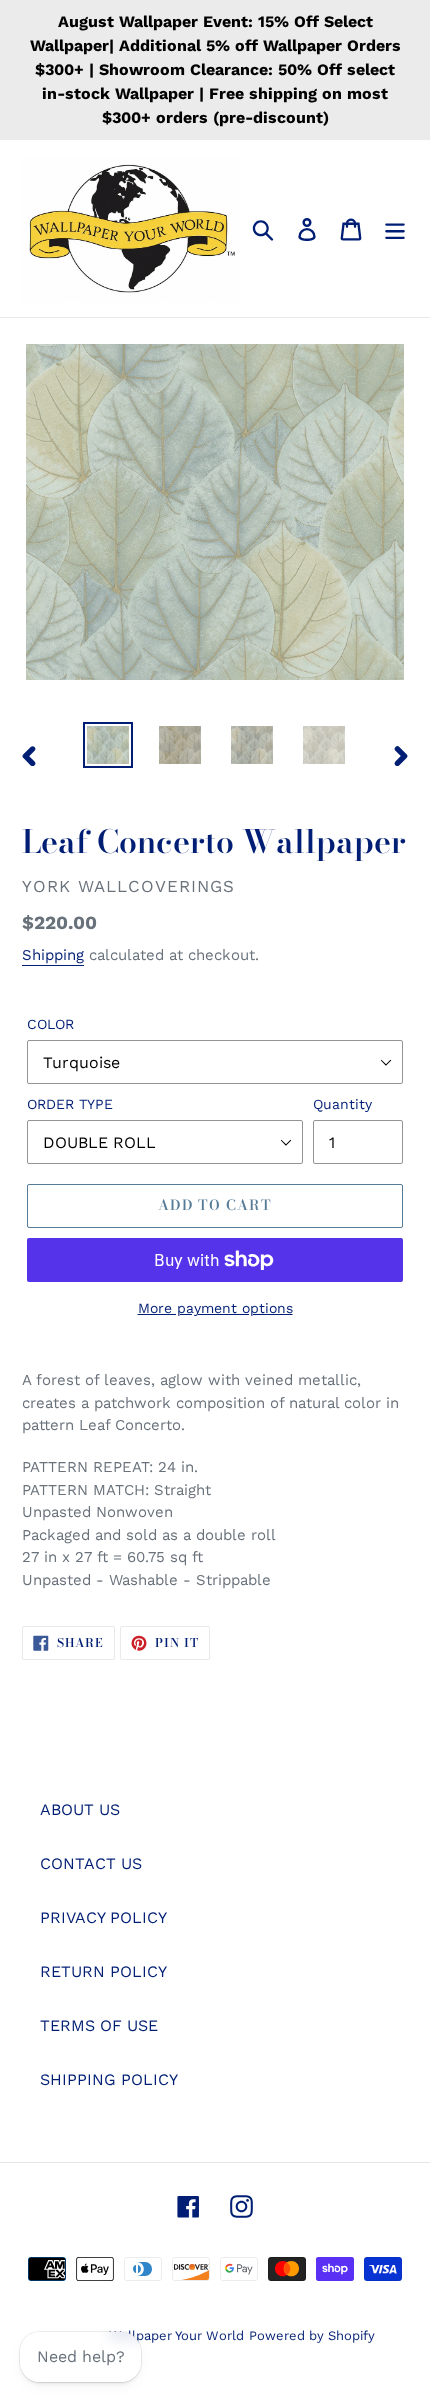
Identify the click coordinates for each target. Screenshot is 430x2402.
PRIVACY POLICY (103, 1917)
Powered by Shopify (312, 2335)
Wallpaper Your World (176, 2335)
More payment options (215, 1308)
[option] (108, 744)
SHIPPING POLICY (109, 2079)
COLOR (50, 1024)
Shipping (53, 955)
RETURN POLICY (103, 1971)
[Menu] (395, 228)
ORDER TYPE (70, 1104)
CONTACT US (91, 1863)
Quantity (342, 1104)
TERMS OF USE (99, 2025)
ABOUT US (80, 1809)
